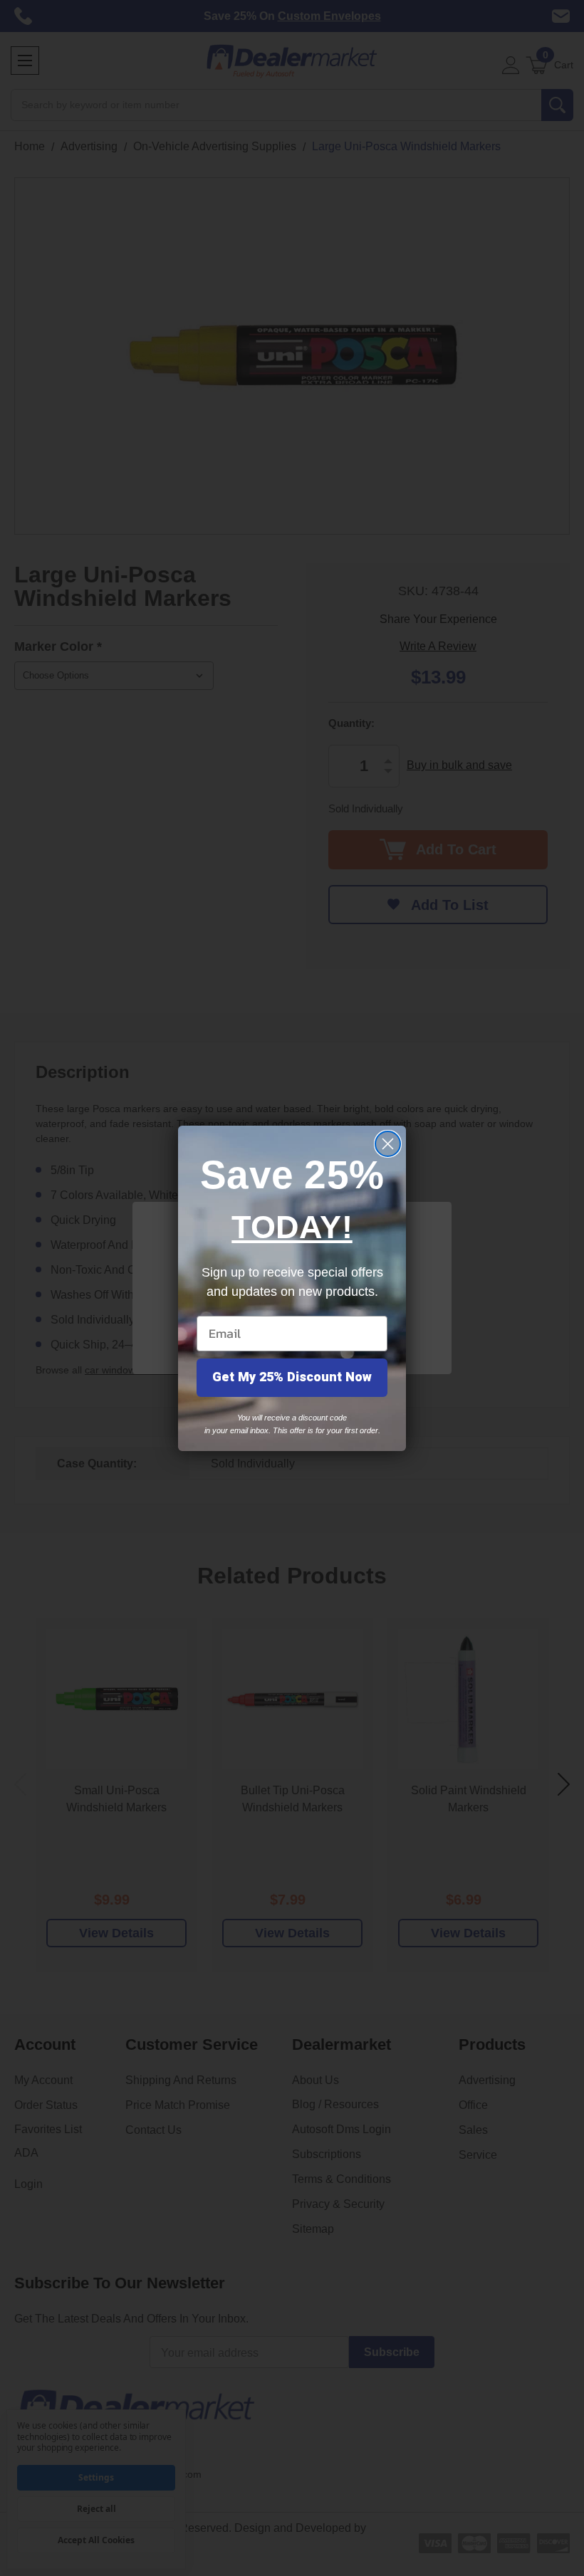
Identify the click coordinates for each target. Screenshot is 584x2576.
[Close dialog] (388, 1144)
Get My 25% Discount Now (292, 1377)
